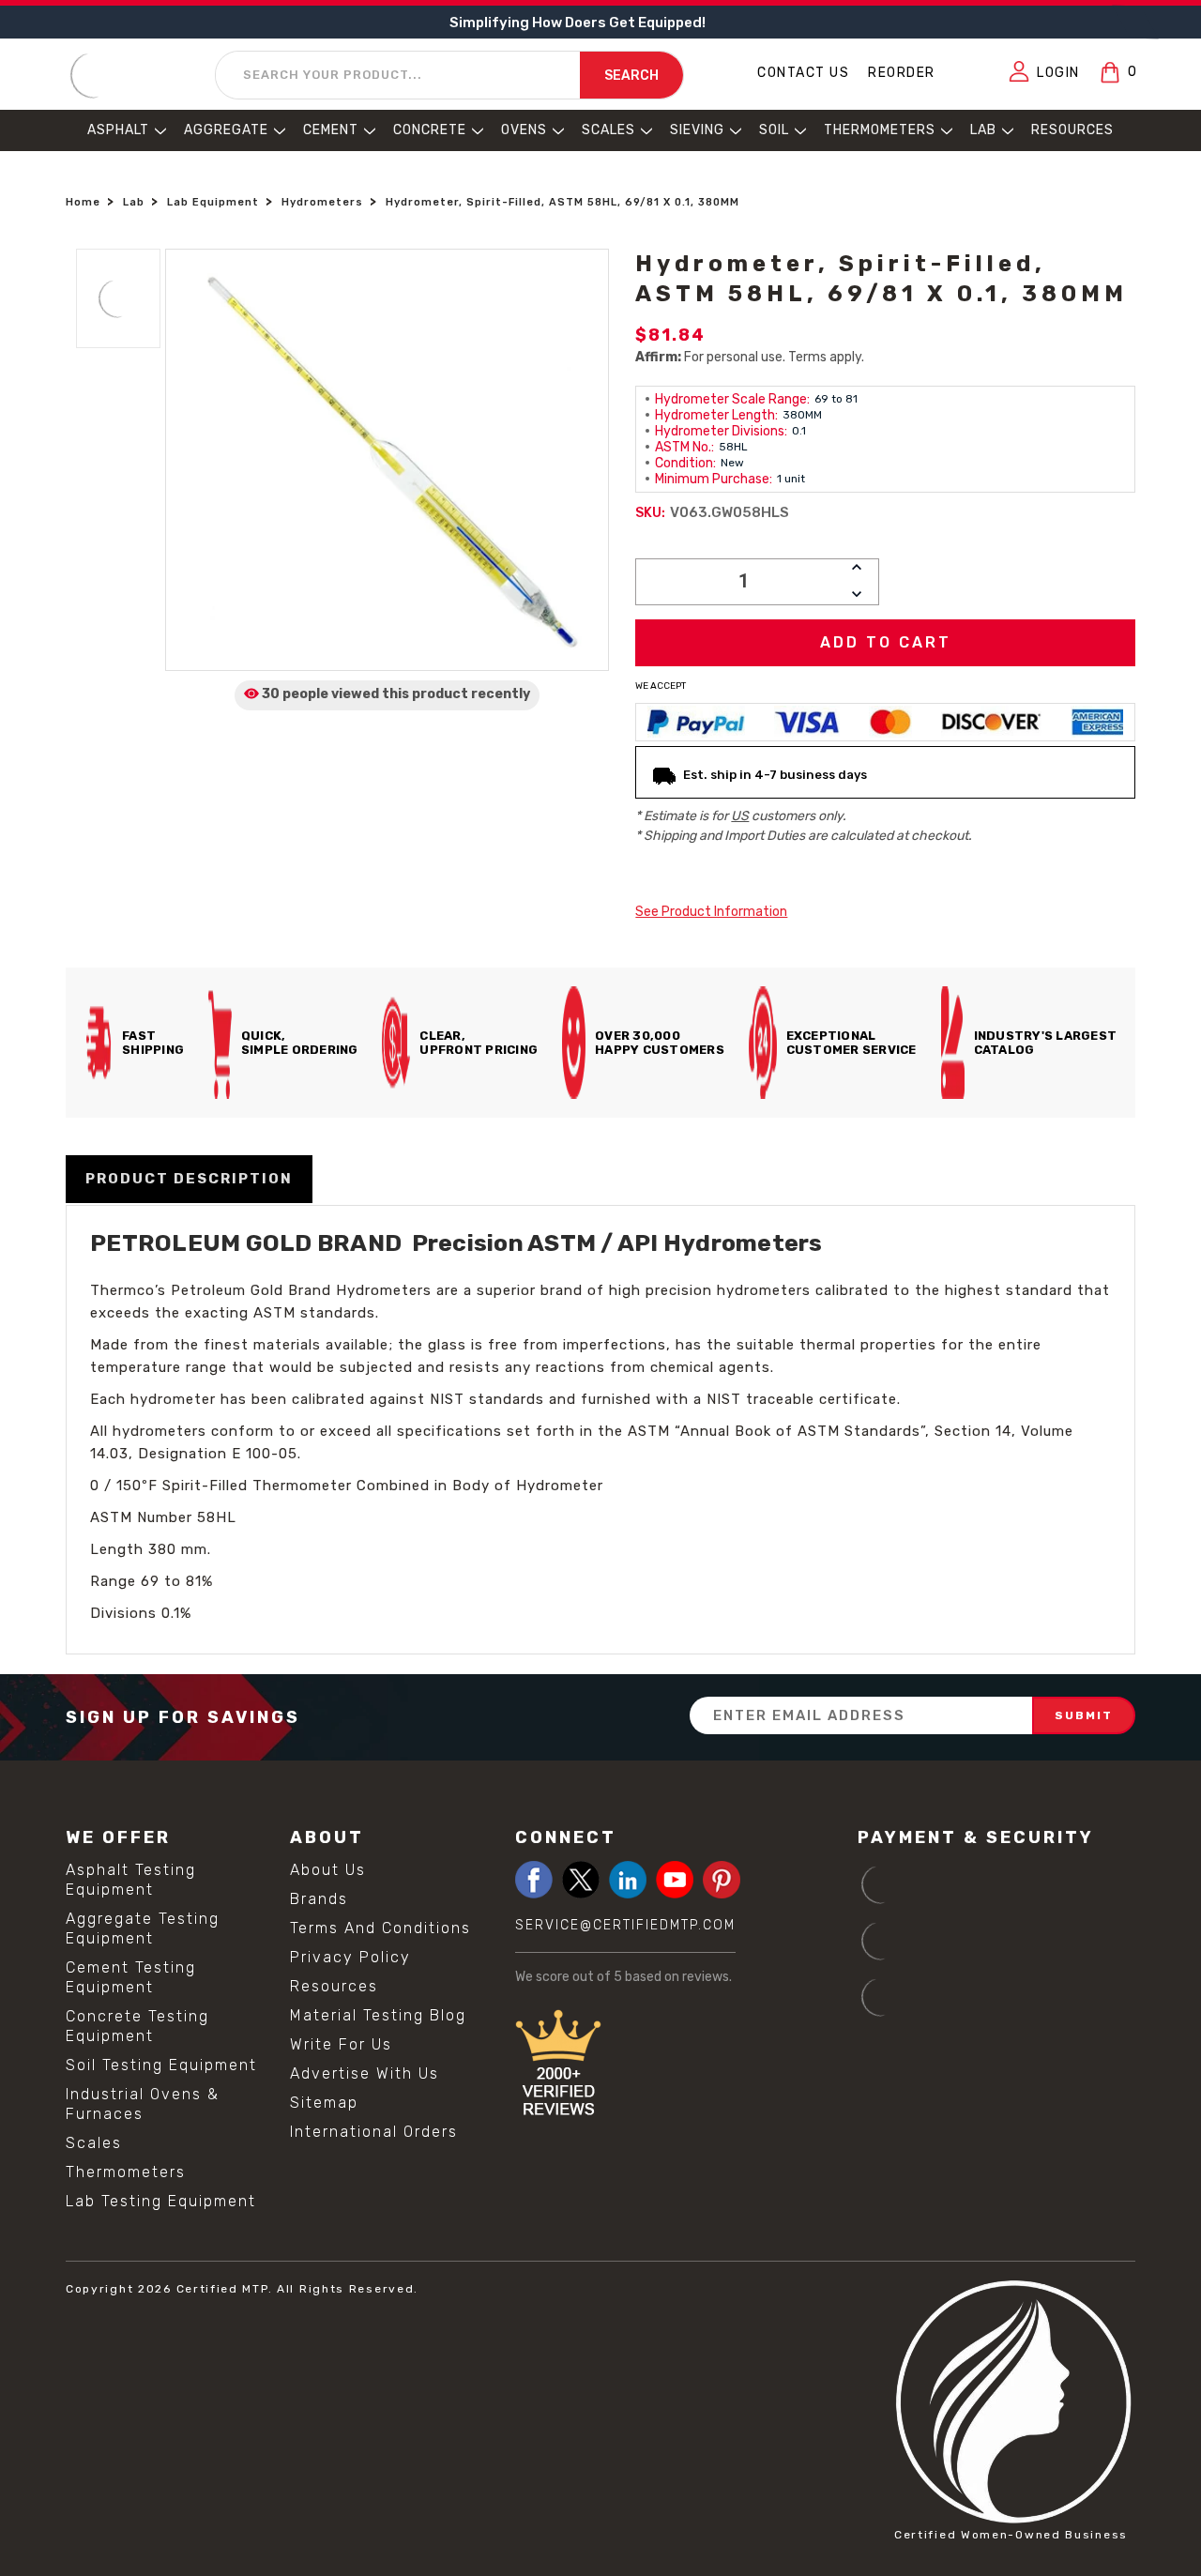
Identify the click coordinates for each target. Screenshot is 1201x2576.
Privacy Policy (350, 1957)
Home (83, 202)
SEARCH (631, 76)
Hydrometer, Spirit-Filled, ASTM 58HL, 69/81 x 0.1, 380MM (562, 202)
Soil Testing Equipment (161, 2065)
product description (189, 1179)
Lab (983, 130)
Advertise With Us (365, 2073)
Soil (774, 130)
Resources (1072, 130)
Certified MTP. (225, 2289)
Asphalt (118, 130)
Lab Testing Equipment (161, 2201)
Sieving (697, 130)
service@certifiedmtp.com (625, 1925)
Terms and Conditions (380, 1928)
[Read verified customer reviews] (677, 2066)
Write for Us (341, 2044)
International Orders (374, 2132)
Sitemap (324, 2103)
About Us (328, 1870)
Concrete (430, 130)
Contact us (803, 73)
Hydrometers (322, 202)
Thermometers (880, 130)
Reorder (902, 73)
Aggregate (226, 130)
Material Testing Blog (378, 2015)
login (1058, 73)
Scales (608, 130)
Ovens (524, 130)
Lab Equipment (213, 202)
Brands (319, 1899)
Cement (331, 130)
